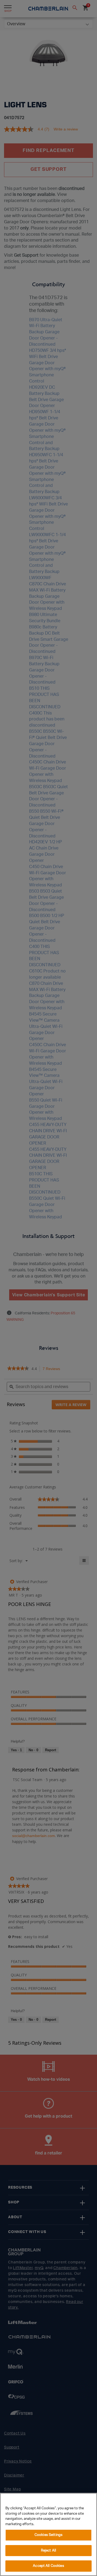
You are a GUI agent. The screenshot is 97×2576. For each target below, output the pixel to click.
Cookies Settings (48, 2535)
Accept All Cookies (48, 2566)
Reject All (48, 2551)
